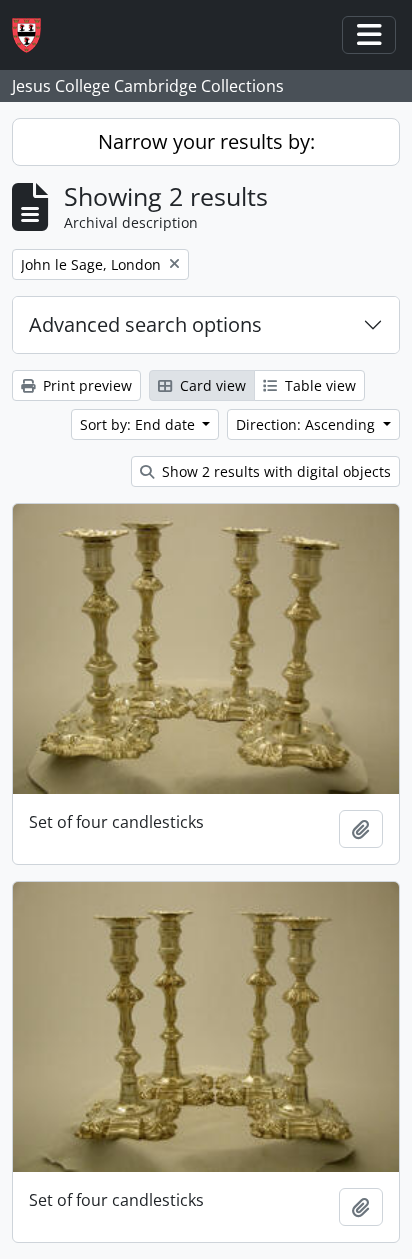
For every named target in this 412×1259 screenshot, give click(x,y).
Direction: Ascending (307, 424)
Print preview (85, 385)
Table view (318, 385)
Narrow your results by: (206, 141)
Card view (211, 385)
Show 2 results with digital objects (274, 471)
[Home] (34, 35)
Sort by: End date (139, 424)
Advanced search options (145, 324)
